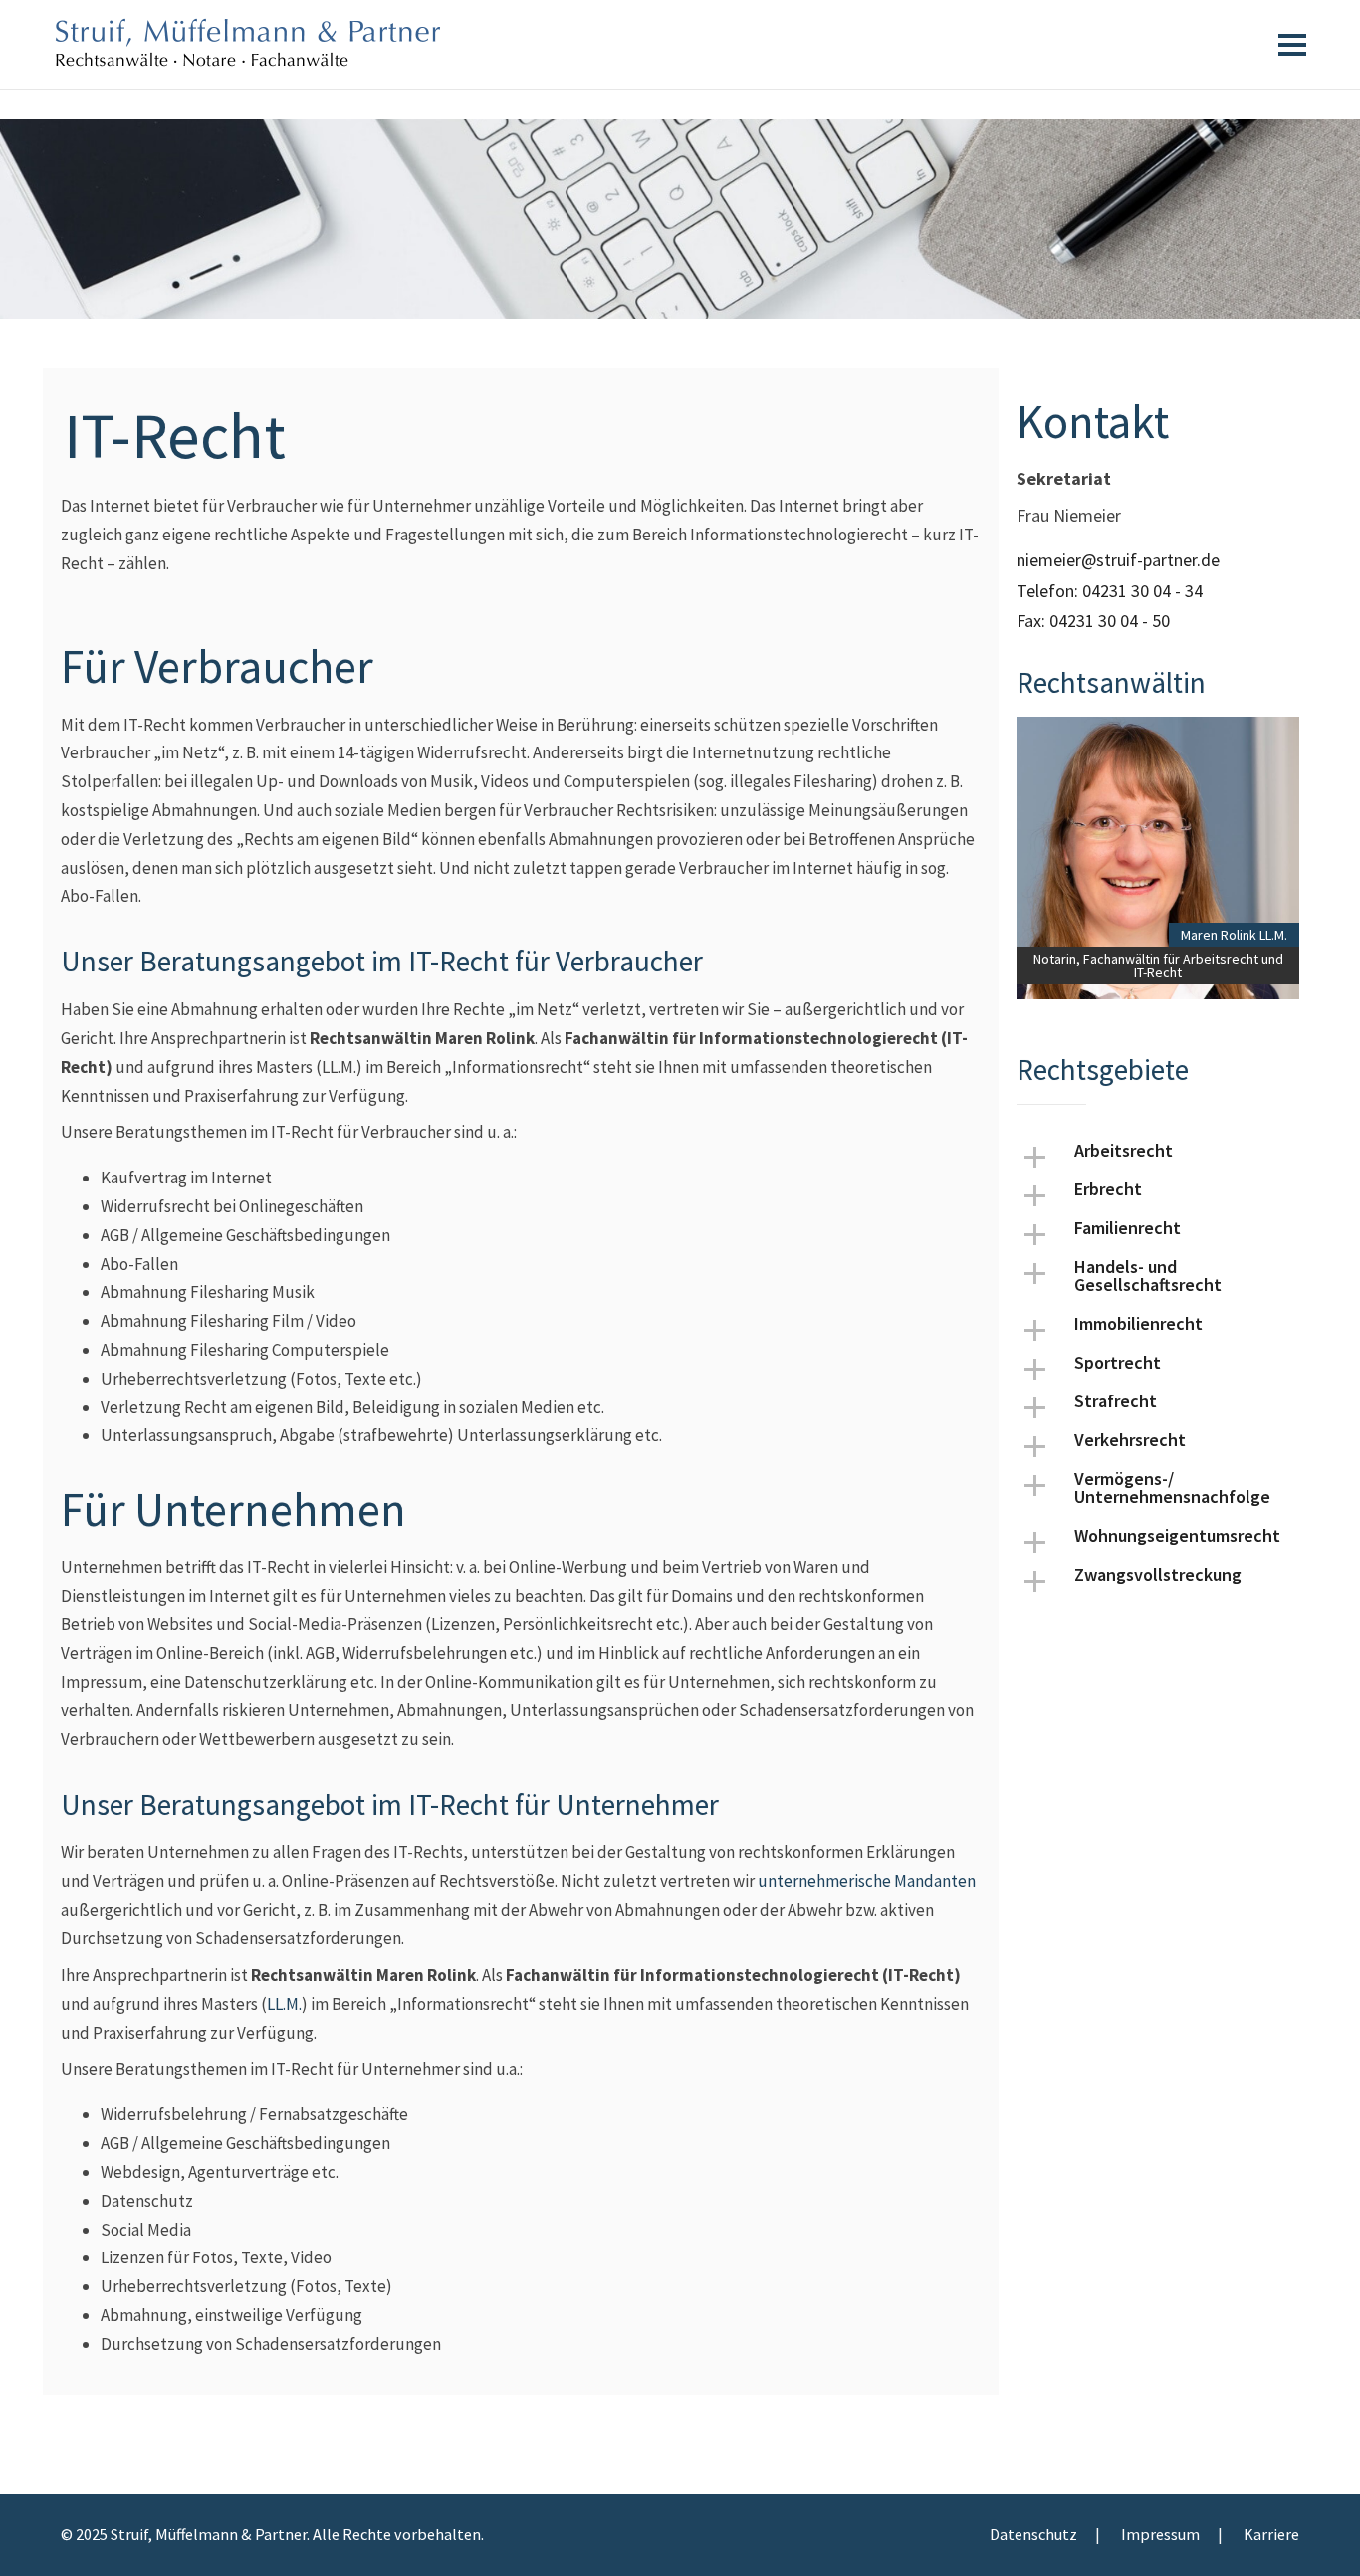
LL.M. (284, 2004)
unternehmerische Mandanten (867, 1881)
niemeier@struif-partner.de (1118, 560)
